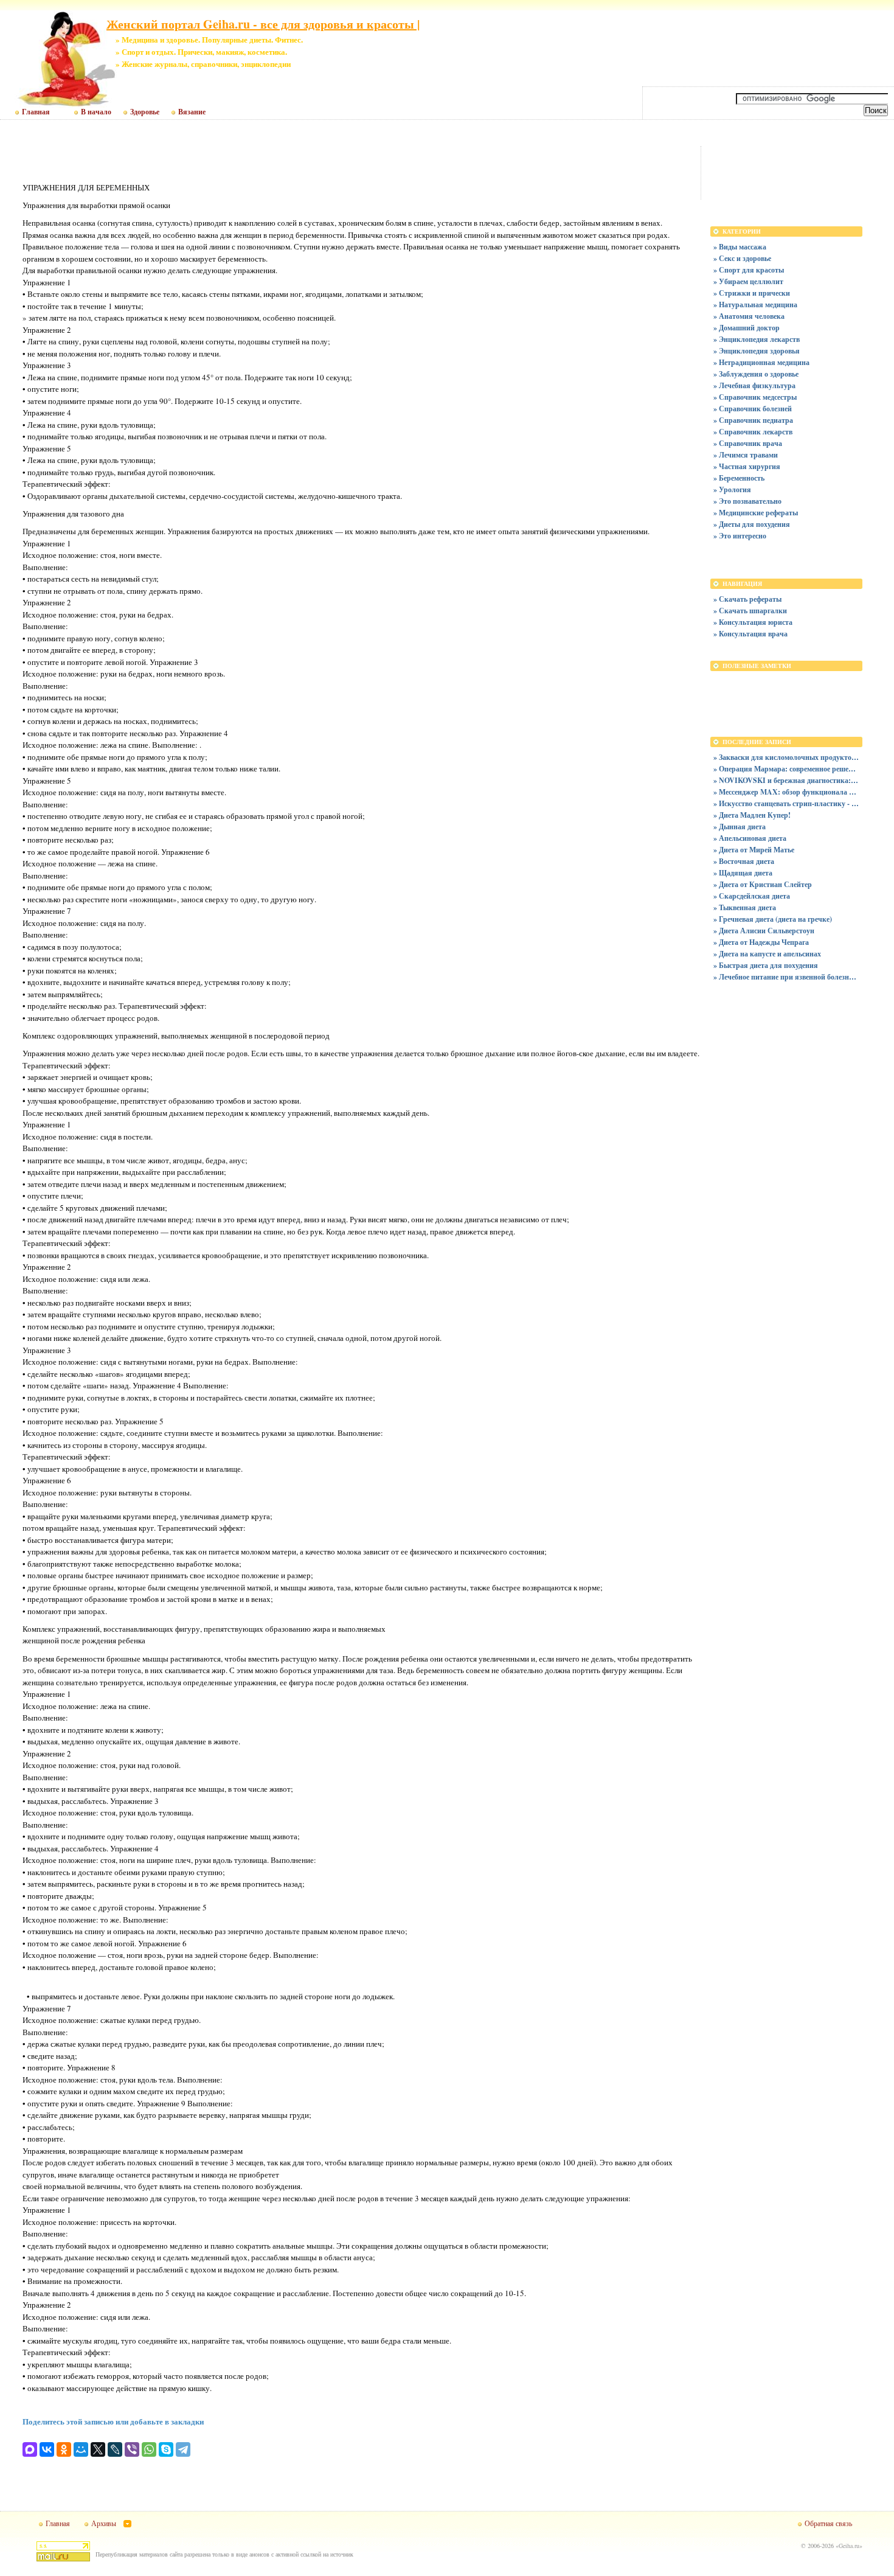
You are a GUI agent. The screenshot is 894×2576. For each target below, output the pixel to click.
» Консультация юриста (753, 622)
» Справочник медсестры (755, 397)
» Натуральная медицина (755, 305)
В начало (96, 112)
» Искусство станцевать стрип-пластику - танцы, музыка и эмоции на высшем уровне (786, 803)
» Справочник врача (748, 443)
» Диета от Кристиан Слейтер (763, 884)
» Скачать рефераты (747, 599)
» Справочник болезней (753, 409)
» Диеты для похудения (752, 524)
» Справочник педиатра (753, 420)
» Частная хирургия (747, 466)
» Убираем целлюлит (748, 281)
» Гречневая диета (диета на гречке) (773, 919)
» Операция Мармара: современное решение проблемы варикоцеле (786, 769)
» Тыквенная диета (745, 907)
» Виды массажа (740, 247)
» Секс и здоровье (742, 258)
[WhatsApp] (149, 2449)
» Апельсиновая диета (750, 838)
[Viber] (132, 2449)
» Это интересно (740, 536)
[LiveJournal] (115, 2449)
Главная (36, 112)
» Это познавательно (747, 501)
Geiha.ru (849, 2546)
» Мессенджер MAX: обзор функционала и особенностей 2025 (786, 792)
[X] (98, 2449)
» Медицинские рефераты (756, 513)
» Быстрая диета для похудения (766, 965)
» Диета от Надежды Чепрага (761, 942)
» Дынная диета (740, 827)
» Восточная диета (744, 861)
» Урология (732, 489)
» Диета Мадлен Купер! (752, 815)
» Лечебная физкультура (754, 385)
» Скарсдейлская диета (752, 896)
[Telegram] (183, 2449)
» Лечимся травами (746, 455)
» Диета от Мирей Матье (754, 850)
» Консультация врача (750, 634)
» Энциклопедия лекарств (757, 339)
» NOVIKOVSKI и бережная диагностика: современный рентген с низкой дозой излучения (786, 780)
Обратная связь (828, 2523)
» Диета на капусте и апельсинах (767, 954)
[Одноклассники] (64, 2449)
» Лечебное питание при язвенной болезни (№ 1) (786, 977)
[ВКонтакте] (47, 2449)
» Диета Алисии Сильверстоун (764, 931)
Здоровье (145, 112)
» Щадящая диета (743, 873)
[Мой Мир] (81, 2449)
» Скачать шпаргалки (750, 611)
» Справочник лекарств (753, 432)
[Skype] (166, 2449)
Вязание (192, 112)
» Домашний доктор (747, 328)
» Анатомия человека (749, 316)
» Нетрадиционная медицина (761, 362)
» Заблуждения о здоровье (756, 374)
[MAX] (30, 2449)
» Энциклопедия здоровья (757, 351)
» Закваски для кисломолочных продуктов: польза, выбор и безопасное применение (786, 757)
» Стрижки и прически (752, 293)
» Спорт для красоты (749, 270)
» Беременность (739, 478)
